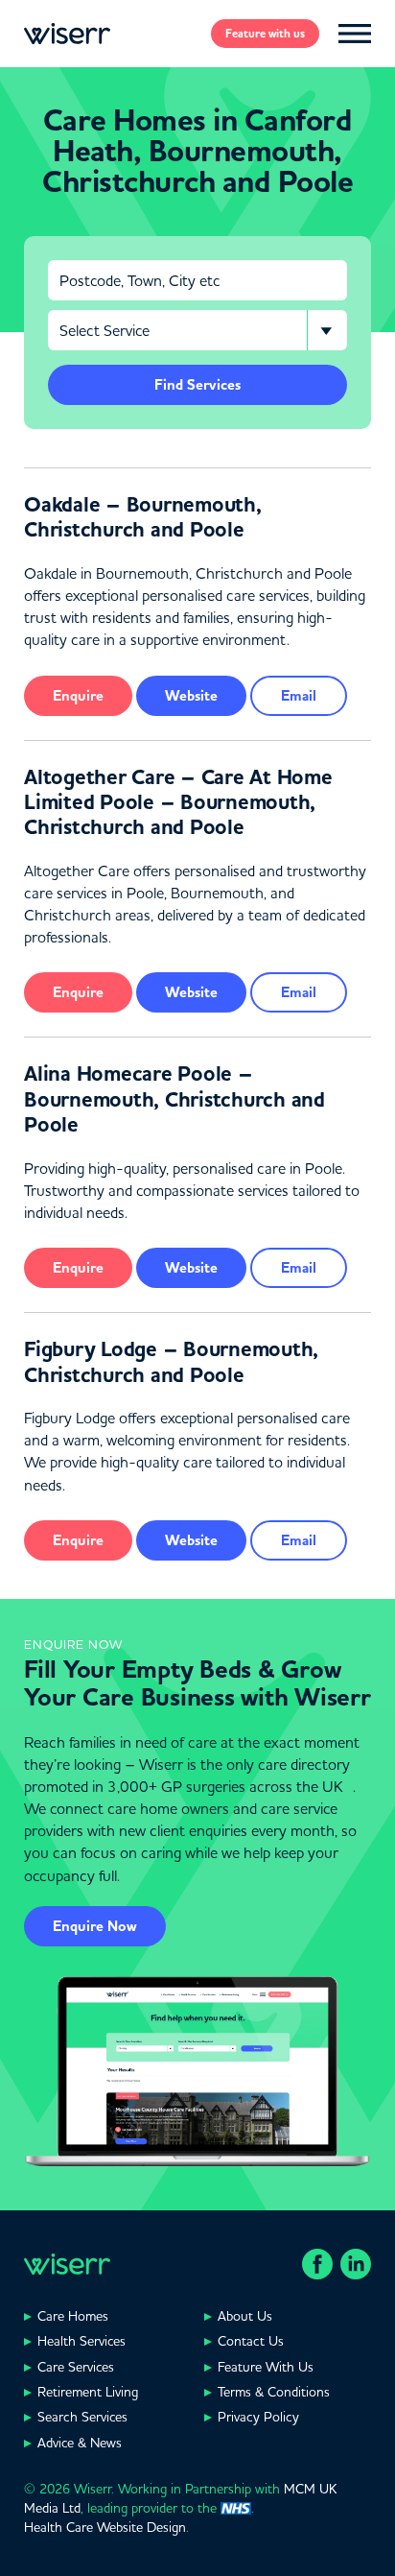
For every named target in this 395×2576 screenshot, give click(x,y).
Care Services (76, 2367)
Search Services (82, 2417)
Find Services (197, 385)
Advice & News (80, 2443)
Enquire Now (95, 1926)
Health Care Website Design (105, 2527)
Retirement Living (88, 2392)
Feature (265, 34)
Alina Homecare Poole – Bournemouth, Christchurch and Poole (174, 1099)
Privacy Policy (258, 2417)
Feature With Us (266, 2367)
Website (191, 696)
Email (299, 696)
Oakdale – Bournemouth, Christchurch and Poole (143, 517)
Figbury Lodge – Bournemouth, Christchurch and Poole (171, 1362)
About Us (245, 2316)
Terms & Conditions (274, 2392)
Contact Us (251, 2341)
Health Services (81, 2341)
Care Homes (73, 2316)
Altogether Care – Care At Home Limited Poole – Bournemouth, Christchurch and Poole (178, 803)
